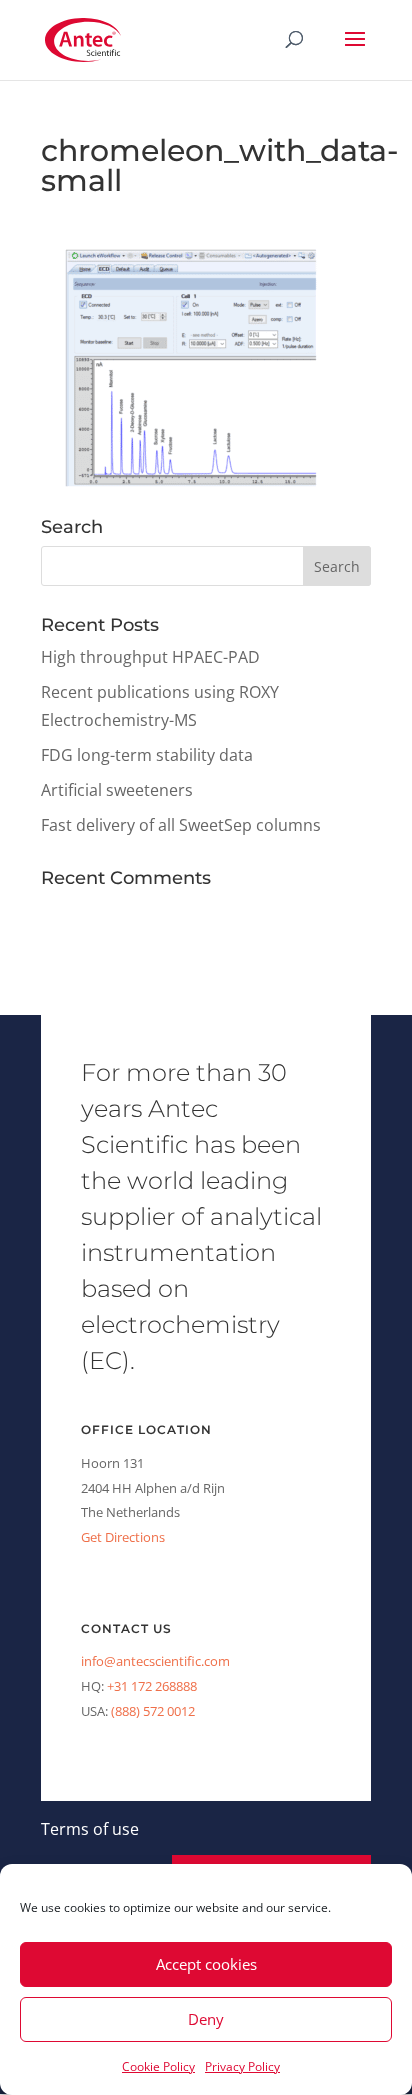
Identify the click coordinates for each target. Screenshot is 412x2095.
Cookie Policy (158, 2066)
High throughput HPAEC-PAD (150, 657)
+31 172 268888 (152, 1686)
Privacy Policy (242, 2066)
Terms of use (90, 1829)
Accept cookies (206, 1964)
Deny (206, 2019)
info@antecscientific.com (155, 1661)
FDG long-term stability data (147, 755)
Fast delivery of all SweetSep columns (181, 825)
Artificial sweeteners (117, 790)
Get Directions (123, 1537)
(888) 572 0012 (153, 1711)
